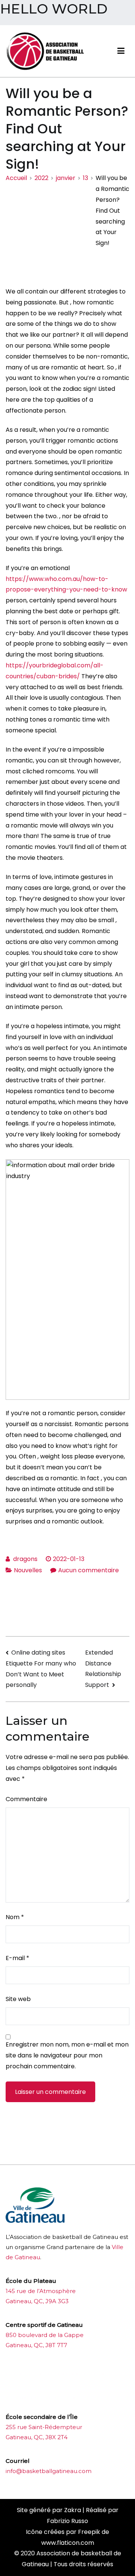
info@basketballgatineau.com (49, 2471)
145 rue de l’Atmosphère (41, 2291)
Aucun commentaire (88, 1570)
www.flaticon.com (68, 2543)
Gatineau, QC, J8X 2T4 (37, 2437)
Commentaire (26, 1799)
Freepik (89, 2532)
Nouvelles (28, 1570)
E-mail (17, 1958)
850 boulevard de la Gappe (45, 2335)
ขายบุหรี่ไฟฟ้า (65, 2374)
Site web (18, 1999)
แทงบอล (94, 2374)
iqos (48, 2398)
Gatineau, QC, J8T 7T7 (36, 2345)
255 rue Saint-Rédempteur (44, 2427)
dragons (25, 1559)
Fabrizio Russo (67, 2521)
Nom (15, 1917)
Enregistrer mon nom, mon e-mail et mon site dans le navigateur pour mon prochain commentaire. (67, 2055)
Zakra (73, 2510)
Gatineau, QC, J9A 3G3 (37, 2301)
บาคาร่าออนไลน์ (26, 2374)
